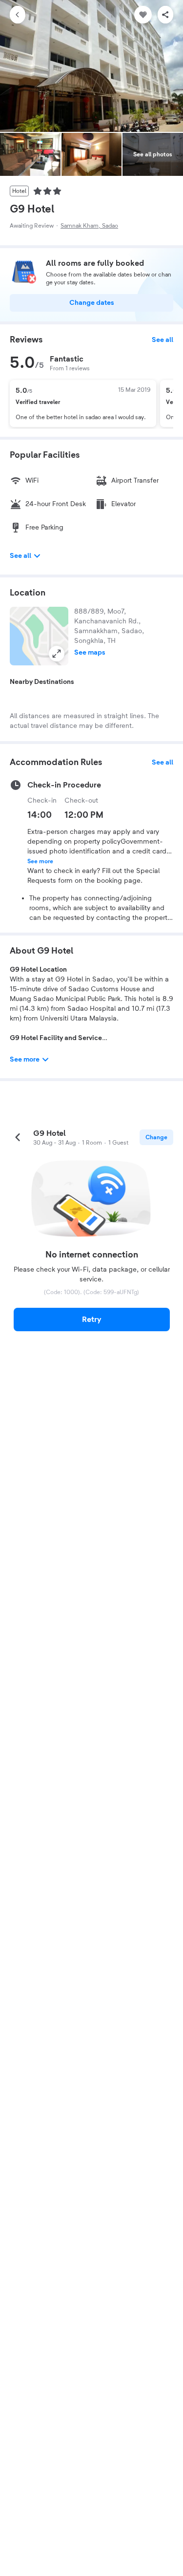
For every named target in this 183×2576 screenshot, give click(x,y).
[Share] (165, 15)
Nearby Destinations (42, 682)
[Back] (18, 15)
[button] (39, 636)
